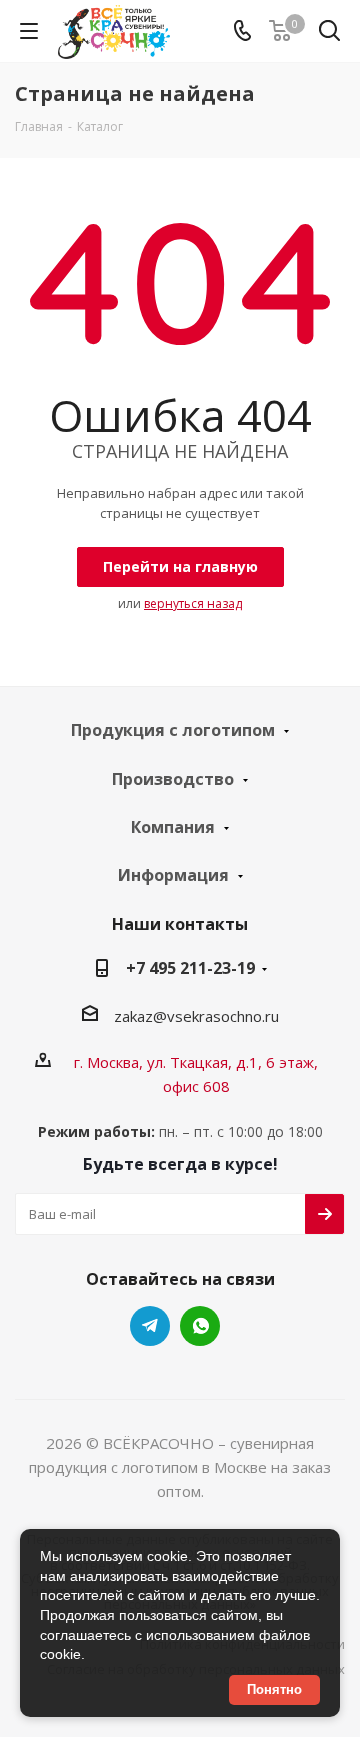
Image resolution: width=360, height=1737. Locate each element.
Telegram (150, 1326)
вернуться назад (193, 603)
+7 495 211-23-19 (190, 968)
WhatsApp (200, 1326)
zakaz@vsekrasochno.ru (196, 1016)
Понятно (274, 1689)
